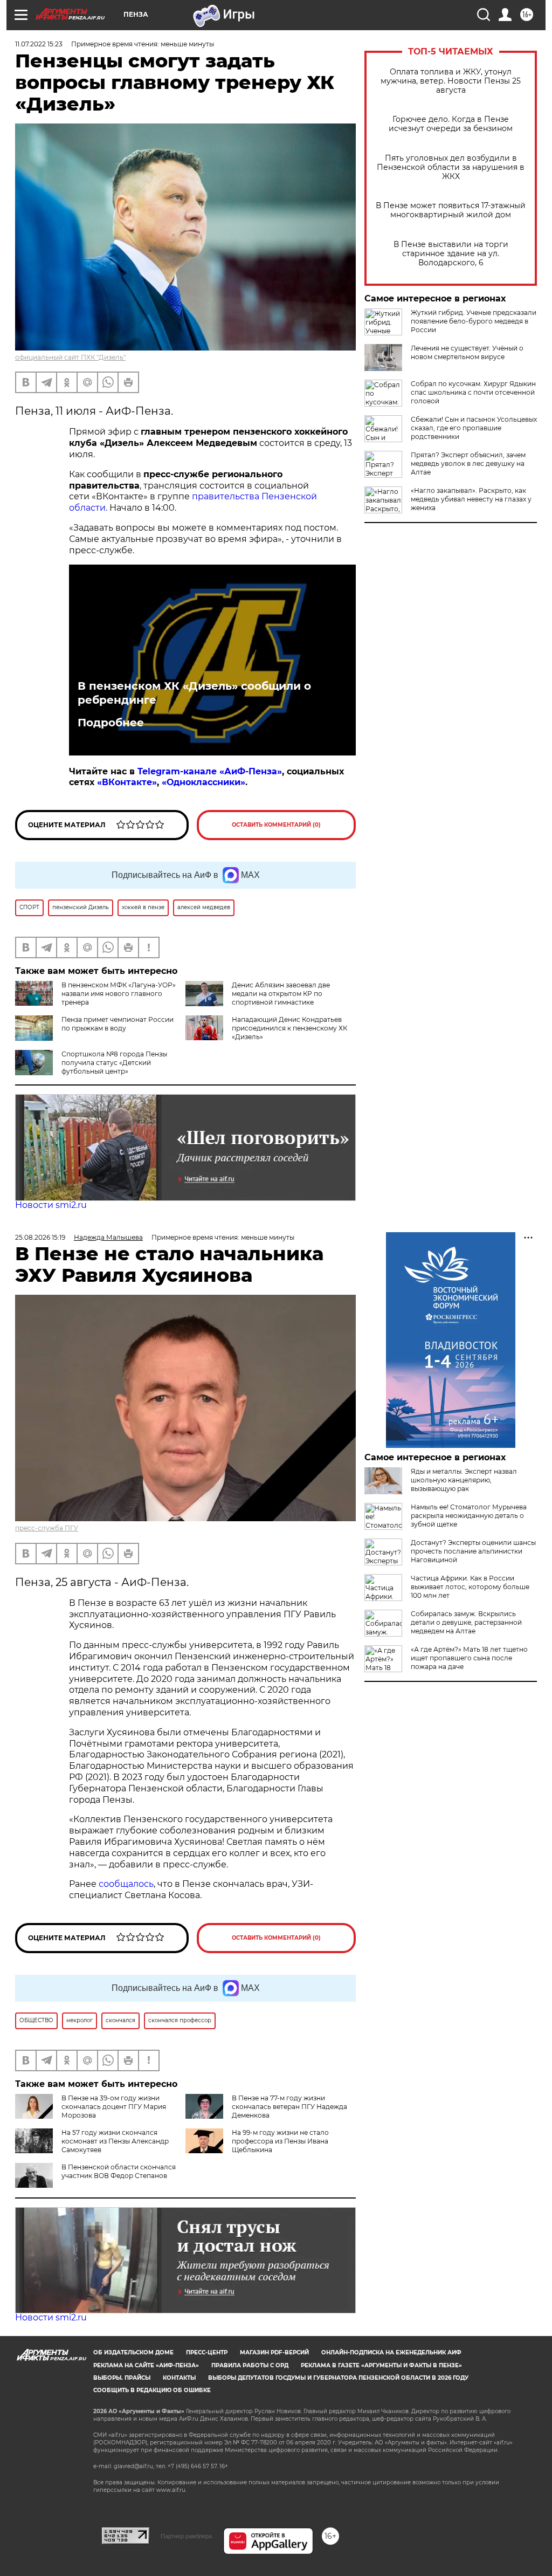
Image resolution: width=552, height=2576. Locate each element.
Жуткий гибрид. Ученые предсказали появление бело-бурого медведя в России (474, 321)
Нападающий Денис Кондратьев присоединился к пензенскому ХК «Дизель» (289, 1028)
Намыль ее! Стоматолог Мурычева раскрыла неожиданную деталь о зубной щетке (469, 1516)
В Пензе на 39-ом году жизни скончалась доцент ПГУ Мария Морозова (114, 2107)
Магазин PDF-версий (274, 2352)
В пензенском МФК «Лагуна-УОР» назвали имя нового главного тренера (119, 994)
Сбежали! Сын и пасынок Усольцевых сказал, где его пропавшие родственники (474, 428)
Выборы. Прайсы (122, 2378)
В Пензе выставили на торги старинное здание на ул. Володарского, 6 (451, 254)
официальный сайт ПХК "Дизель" (70, 357)
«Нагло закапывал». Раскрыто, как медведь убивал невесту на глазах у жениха (471, 499)
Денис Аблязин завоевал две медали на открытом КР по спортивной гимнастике (281, 994)
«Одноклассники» (203, 782)
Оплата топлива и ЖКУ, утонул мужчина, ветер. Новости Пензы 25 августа (451, 81)
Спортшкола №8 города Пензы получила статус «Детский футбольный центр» (114, 1063)
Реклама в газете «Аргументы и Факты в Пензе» (381, 2365)
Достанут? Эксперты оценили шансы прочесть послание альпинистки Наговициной (473, 1551)
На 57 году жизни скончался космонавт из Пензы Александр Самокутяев (115, 2141)
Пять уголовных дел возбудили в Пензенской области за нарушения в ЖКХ (451, 167)
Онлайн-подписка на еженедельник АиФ (391, 2352)
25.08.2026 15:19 (40, 1237)
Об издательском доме (133, 2352)
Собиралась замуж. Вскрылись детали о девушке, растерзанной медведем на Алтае (466, 1622)
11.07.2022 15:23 (39, 44)
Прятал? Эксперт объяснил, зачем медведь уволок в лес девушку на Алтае (468, 463)
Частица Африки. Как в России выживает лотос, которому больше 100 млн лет (470, 1587)
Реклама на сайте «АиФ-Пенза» (146, 2365)
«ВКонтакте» (127, 782)
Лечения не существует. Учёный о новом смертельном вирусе (467, 352)
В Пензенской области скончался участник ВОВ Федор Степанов (119, 2171)
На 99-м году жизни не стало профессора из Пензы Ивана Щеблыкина (280, 2141)
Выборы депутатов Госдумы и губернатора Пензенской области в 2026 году (338, 2378)
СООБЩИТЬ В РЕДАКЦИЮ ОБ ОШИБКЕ (152, 2390)
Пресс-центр (207, 2352)
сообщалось (126, 1884)
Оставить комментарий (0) (276, 825)
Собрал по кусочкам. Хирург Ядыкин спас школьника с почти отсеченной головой (473, 392)
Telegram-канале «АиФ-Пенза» (210, 771)
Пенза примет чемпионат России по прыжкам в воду (118, 1024)
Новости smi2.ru (51, 1205)
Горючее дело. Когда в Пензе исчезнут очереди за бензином (451, 124)
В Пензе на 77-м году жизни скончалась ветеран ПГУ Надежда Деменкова (289, 2107)
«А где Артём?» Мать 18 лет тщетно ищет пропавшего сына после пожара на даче (469, 1658)
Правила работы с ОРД (250, 2365)
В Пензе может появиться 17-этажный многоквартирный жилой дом (451, 210)
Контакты (179, 2378)
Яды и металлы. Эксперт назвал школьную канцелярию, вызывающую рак (464, 1480)
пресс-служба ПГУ (47, 1528)
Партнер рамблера (186, 2536)
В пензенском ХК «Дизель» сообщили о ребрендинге (194, 693)
